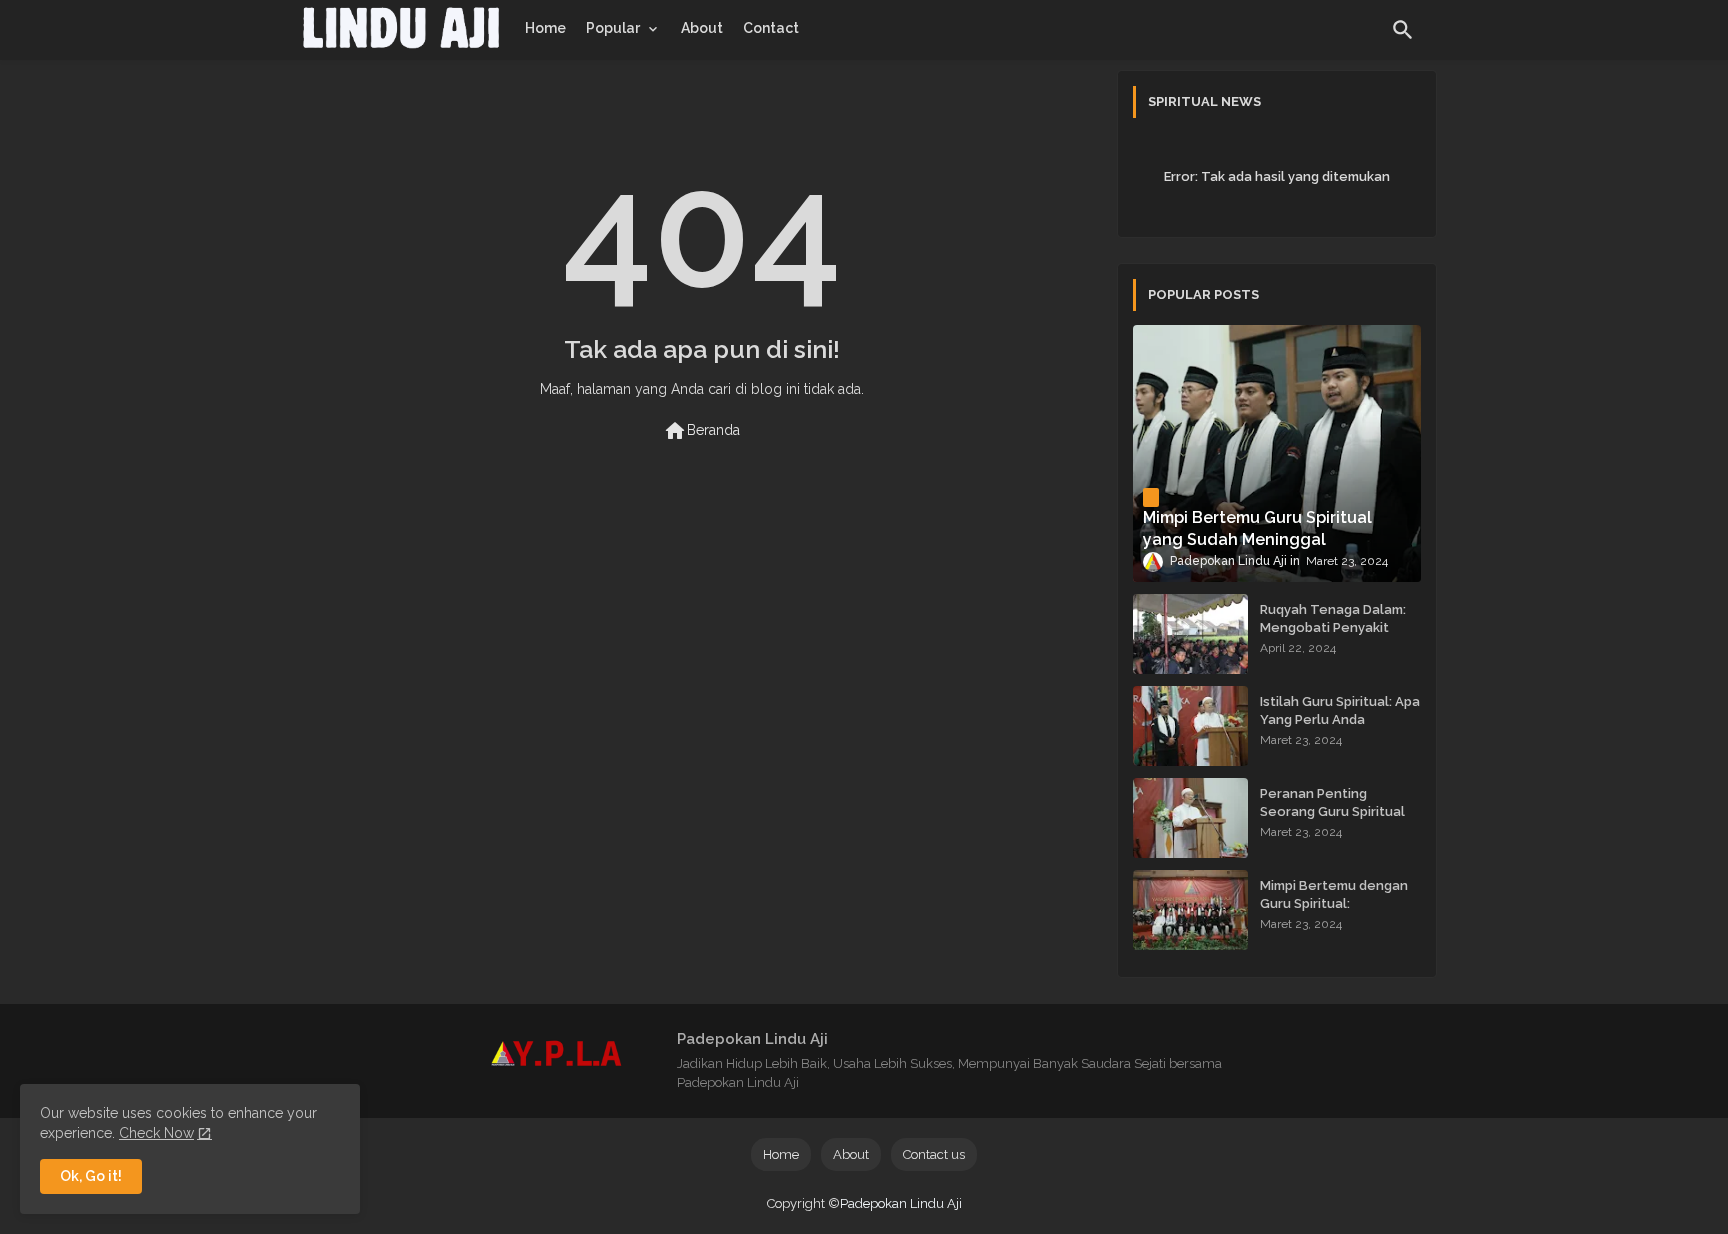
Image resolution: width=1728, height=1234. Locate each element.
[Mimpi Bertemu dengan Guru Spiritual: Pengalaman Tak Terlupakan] (1190, 910)
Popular (613, 28)
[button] (1403, 30)
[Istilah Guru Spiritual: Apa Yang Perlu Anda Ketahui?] (1190, 726)
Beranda (701, 431)
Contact (771, 28)
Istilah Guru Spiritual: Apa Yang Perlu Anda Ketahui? (1340, 719)
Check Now (156, 1133)
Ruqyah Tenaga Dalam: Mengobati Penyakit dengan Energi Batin (1333, 627)
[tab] (545, 28)
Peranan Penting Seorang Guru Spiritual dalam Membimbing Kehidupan (1332, 821)
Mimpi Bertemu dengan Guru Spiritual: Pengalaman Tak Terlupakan (1334, 913)
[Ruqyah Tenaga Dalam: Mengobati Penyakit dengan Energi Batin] (1190, 634)
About (702, 28)
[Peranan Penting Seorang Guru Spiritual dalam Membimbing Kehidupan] (1190, 818)
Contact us (934, 1154)
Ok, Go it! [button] (91, 1176)
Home (545, 28)
